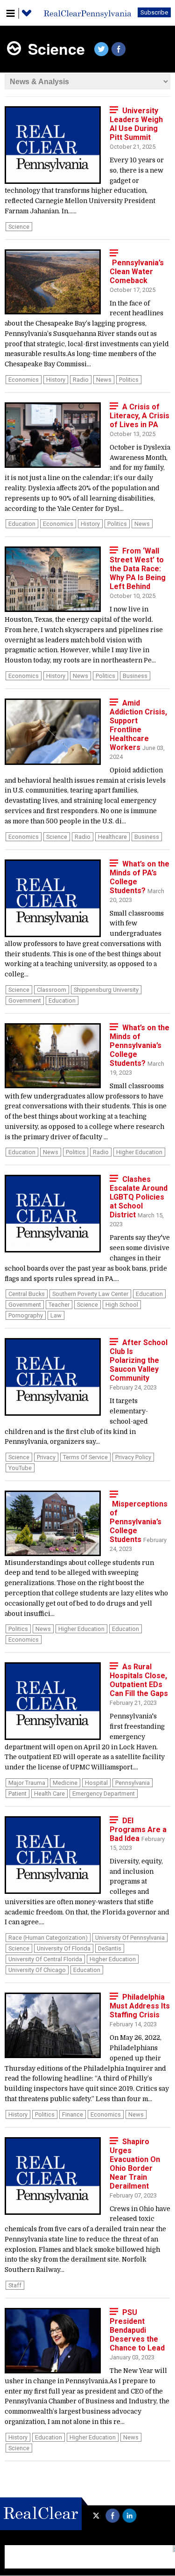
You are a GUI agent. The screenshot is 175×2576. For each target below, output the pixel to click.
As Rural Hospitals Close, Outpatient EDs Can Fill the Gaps (139, 1680)
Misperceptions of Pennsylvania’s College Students (139, 1522)
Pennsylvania (133, 1783)
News (104, 380)
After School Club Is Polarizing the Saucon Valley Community (139, 1360)
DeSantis (110, 1948)
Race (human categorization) (48, 1938)
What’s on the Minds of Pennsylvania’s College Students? (140, 1045)
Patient (17, 1794)
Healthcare (112, 837)
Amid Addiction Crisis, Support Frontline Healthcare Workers (138, 725)
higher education (139, 1152)
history (56, 380)
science (19, 227)
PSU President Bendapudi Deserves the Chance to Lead (137, 2330)
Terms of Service (85, 1457)
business (135, 676)
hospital (96, 1783)
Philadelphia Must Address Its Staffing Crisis (140, 2006)
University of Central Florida (45, 1959)
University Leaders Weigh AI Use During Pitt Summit (136, 124)
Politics (129, 380)
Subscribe (154, 12)
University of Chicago (37, 1970)
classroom (52, 990)
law (56, 1315)
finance (73, 2114)
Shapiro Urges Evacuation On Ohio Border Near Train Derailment (135, 2164)
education (22, 524)
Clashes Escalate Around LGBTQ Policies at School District (139, 1197)
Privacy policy (133, 1457)
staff (15, 2285)
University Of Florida (64, 1948)
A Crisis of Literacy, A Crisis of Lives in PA (140, 416)
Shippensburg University (106, 990)
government (25, 1001)
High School (122, 1305)
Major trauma (27, 1783)
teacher (59, 1305)
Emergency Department (104, 1794)
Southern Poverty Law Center (90, 1294)
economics (24, 380)
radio (81, 380)
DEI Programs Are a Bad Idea (138, 1830)
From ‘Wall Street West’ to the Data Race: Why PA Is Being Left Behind (138, 569)
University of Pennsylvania (130, 1938)
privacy (46, 1457)
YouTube (20, 1468)
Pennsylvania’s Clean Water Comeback (137, 272)
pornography (26, 1315)
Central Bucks (27, 1294)
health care (49, 1794)
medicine (65, 1783)
